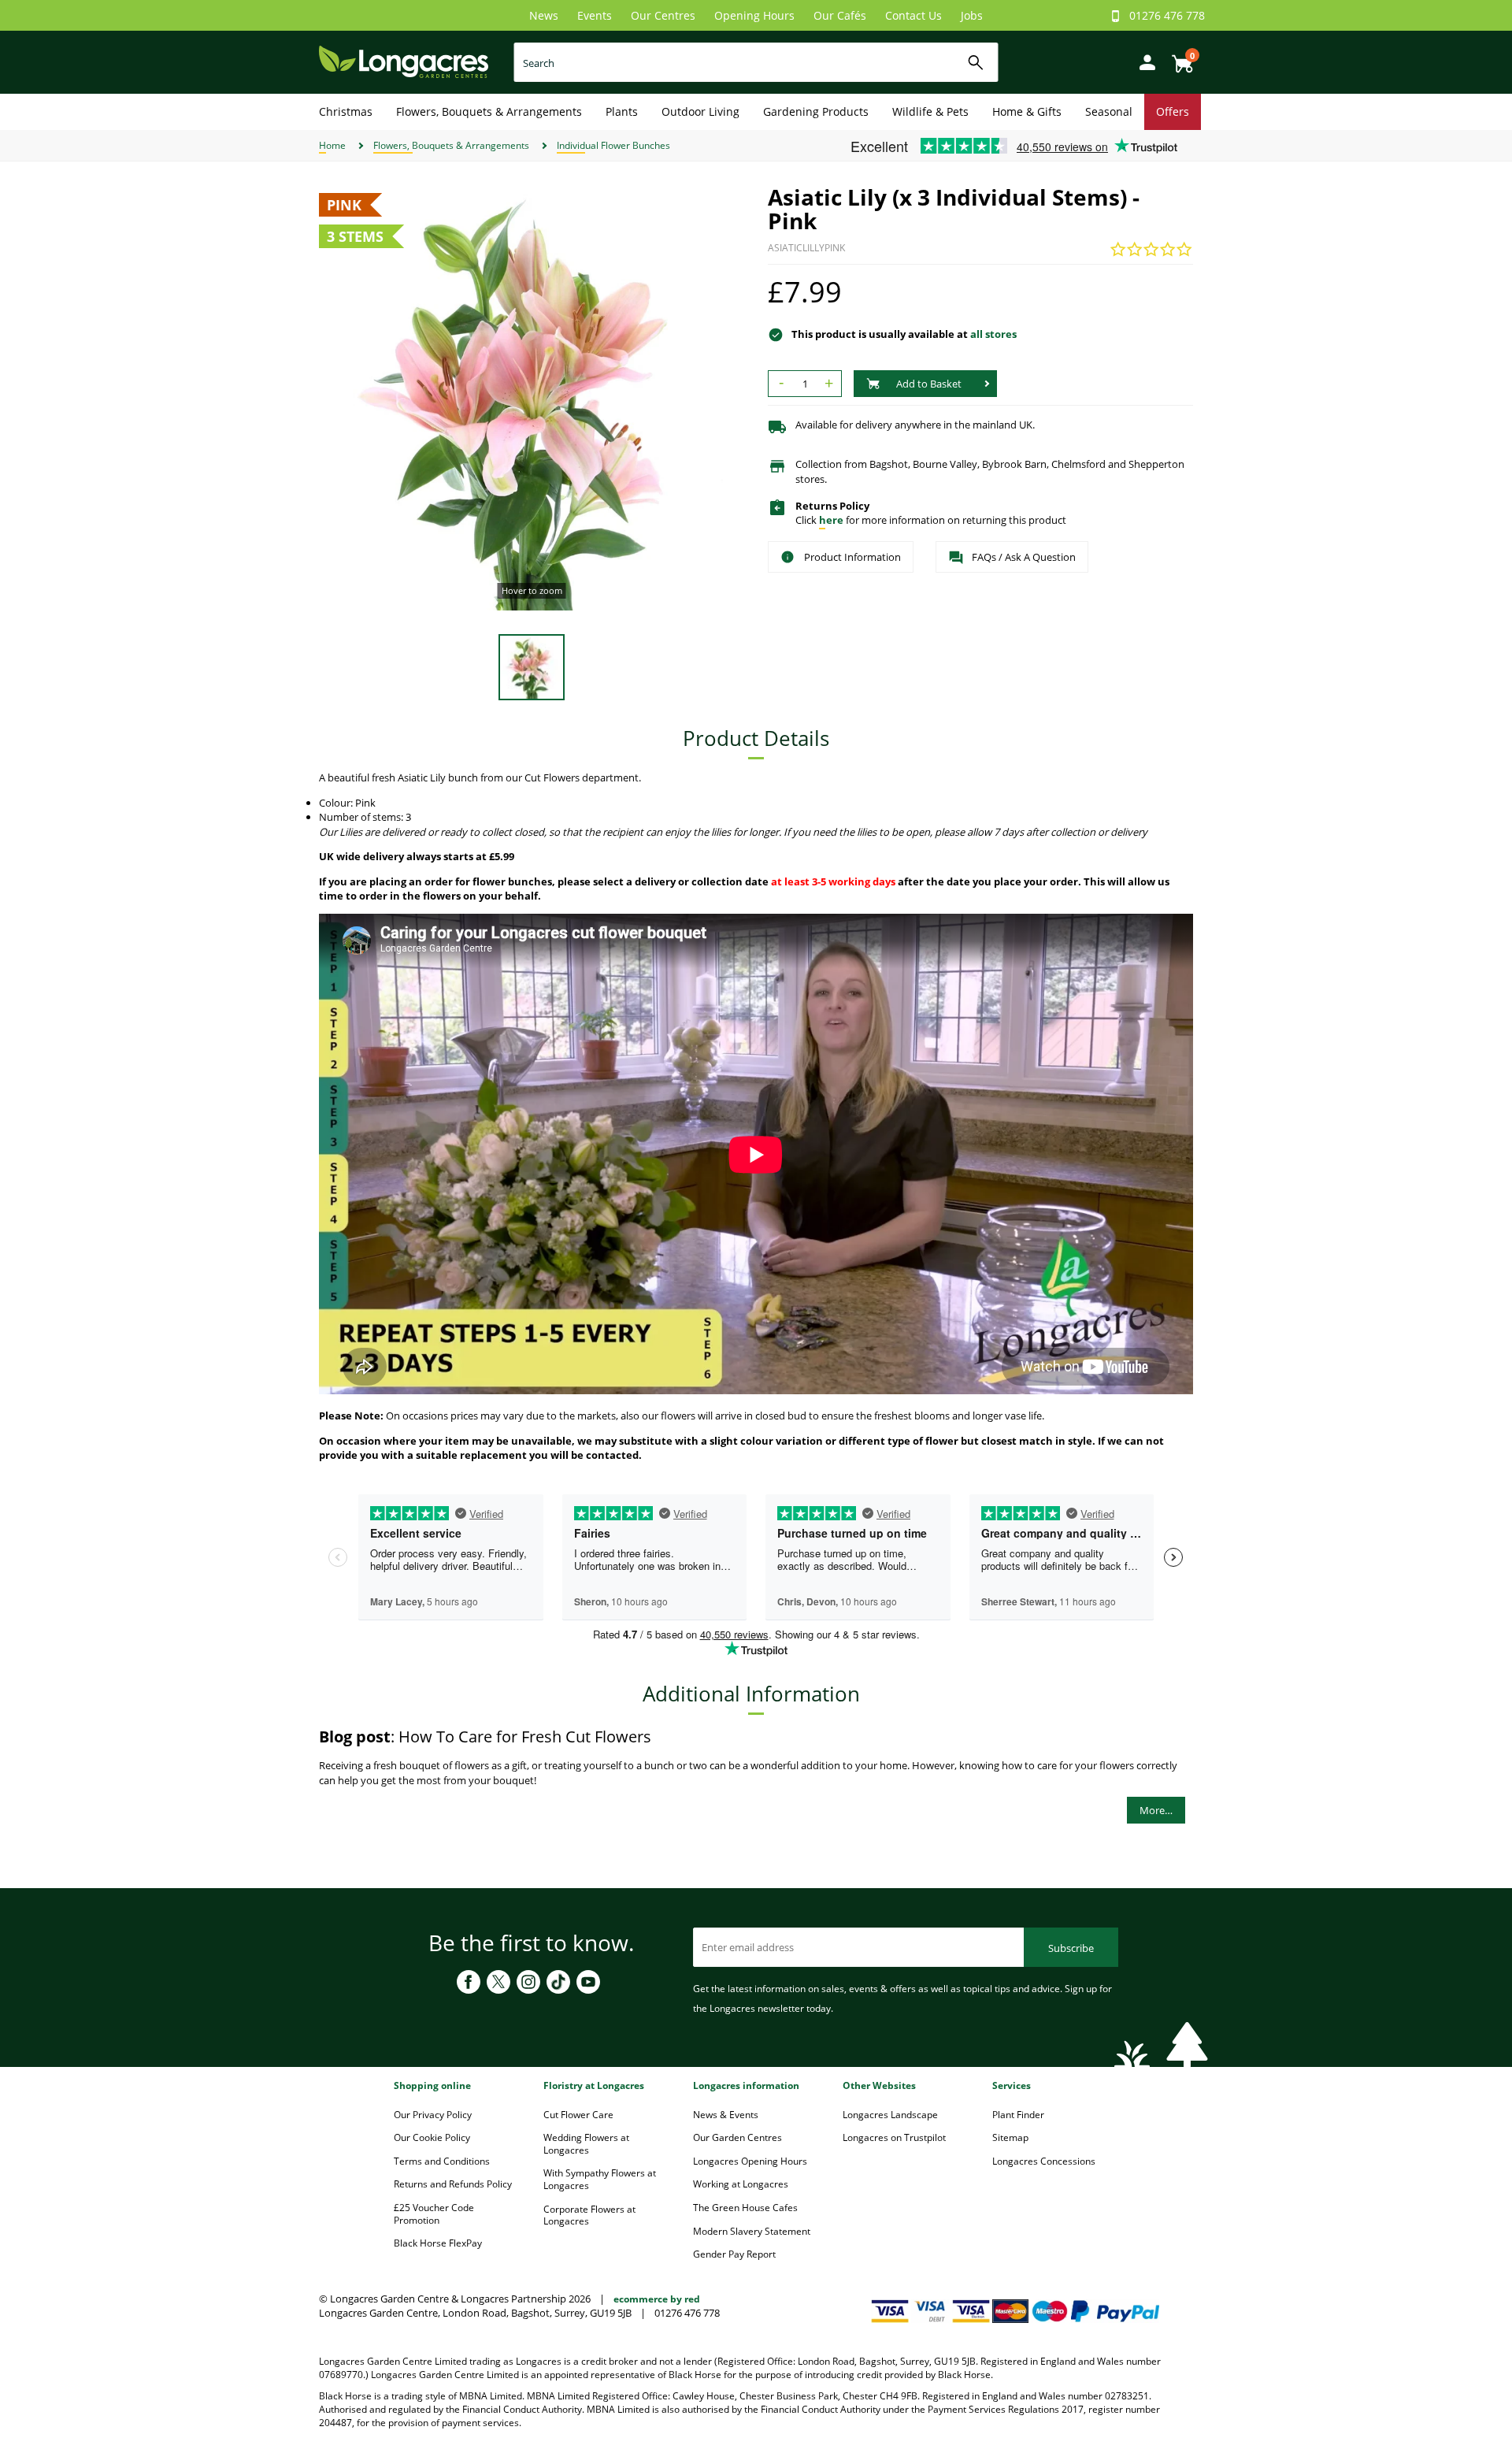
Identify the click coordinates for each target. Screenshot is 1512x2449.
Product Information (852, 557)
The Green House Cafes (745, 2208)
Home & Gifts (1027, 111)
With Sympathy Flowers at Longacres (600, 2179)
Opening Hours (754, 15)
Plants (622, 111)
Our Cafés (840, 15)
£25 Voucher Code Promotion (434, 2214)
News (544, 15)
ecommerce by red (657, 2299)
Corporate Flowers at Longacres (589, 2215)
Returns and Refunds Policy (453, 2184)
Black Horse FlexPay (438, 2243)
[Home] (404, 61)
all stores (993, 334)
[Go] (976, 63)
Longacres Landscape (890, 2115)
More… (1156, 1810)
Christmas (346, 111)
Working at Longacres (741, 2184)
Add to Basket (929, 384)
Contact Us (913, 15)
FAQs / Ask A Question (1024, 557)
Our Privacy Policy (433, 2115)
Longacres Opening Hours (750, 2161)
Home (332, 145)
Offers (1173, 111)
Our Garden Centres (737, 2137)
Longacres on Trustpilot (894, 2137)
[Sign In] (1143, 61)
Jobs (972, 15)
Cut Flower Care (578, 2115)
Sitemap (1010, 2137)
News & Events (726, 2115)
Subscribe (1071, 1948)
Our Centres (663, 15)
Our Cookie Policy (432, 2137)
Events (595, 15)
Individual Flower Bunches (613, 145)
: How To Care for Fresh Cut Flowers (485, 1737)
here (831, 520)
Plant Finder (1018, 2115)
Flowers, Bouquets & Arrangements (489, 111)
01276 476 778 (1167, 15)
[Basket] (1178, 58)
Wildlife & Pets (930, 111)
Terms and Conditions (442, 2161)
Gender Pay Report (734, 2254)
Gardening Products (816, 111)
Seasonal (1109, 111)
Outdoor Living (700, 111)
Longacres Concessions (1044, 2161)
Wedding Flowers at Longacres (586, 2144)
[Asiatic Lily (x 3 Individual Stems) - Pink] (532, 398)
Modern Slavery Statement (752, 2231)
